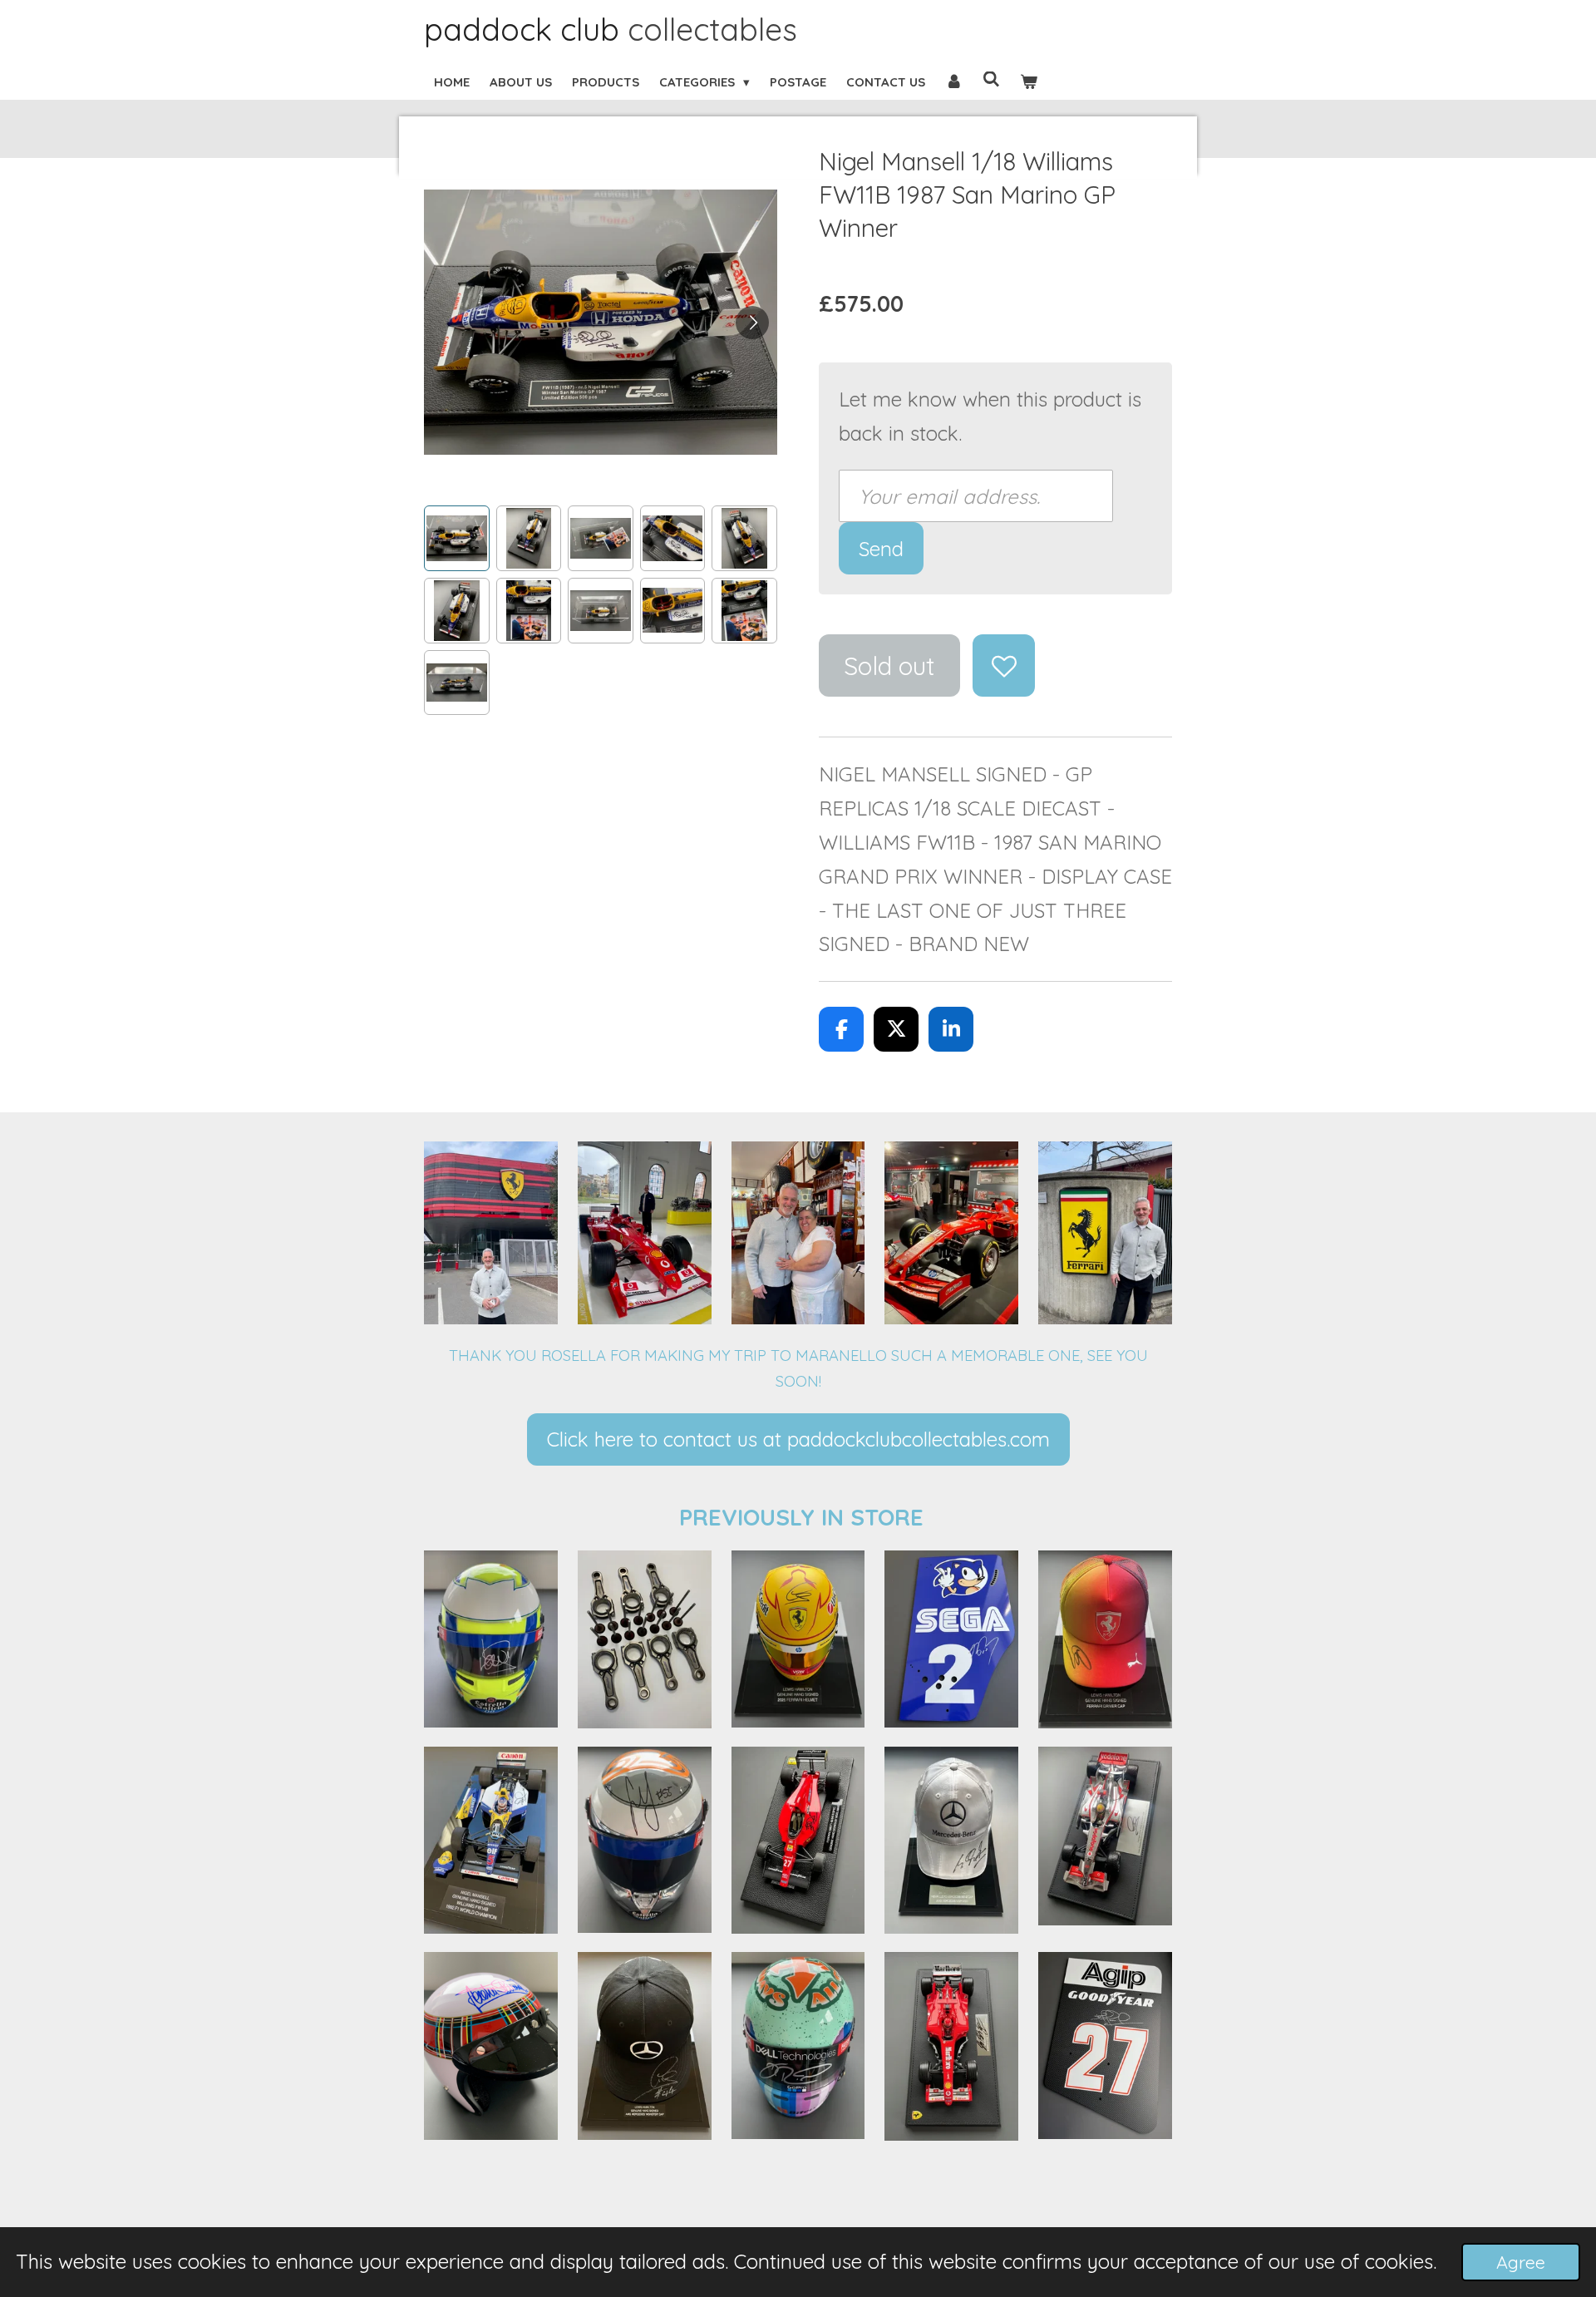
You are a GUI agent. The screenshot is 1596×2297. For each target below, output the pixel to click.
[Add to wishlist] (1004, 665)
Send (881, 549)
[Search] (991, 79)
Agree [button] (1521, 2262)
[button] (457, 538)
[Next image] (752, 323)
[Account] (954, 82)
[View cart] (1029, 82)
